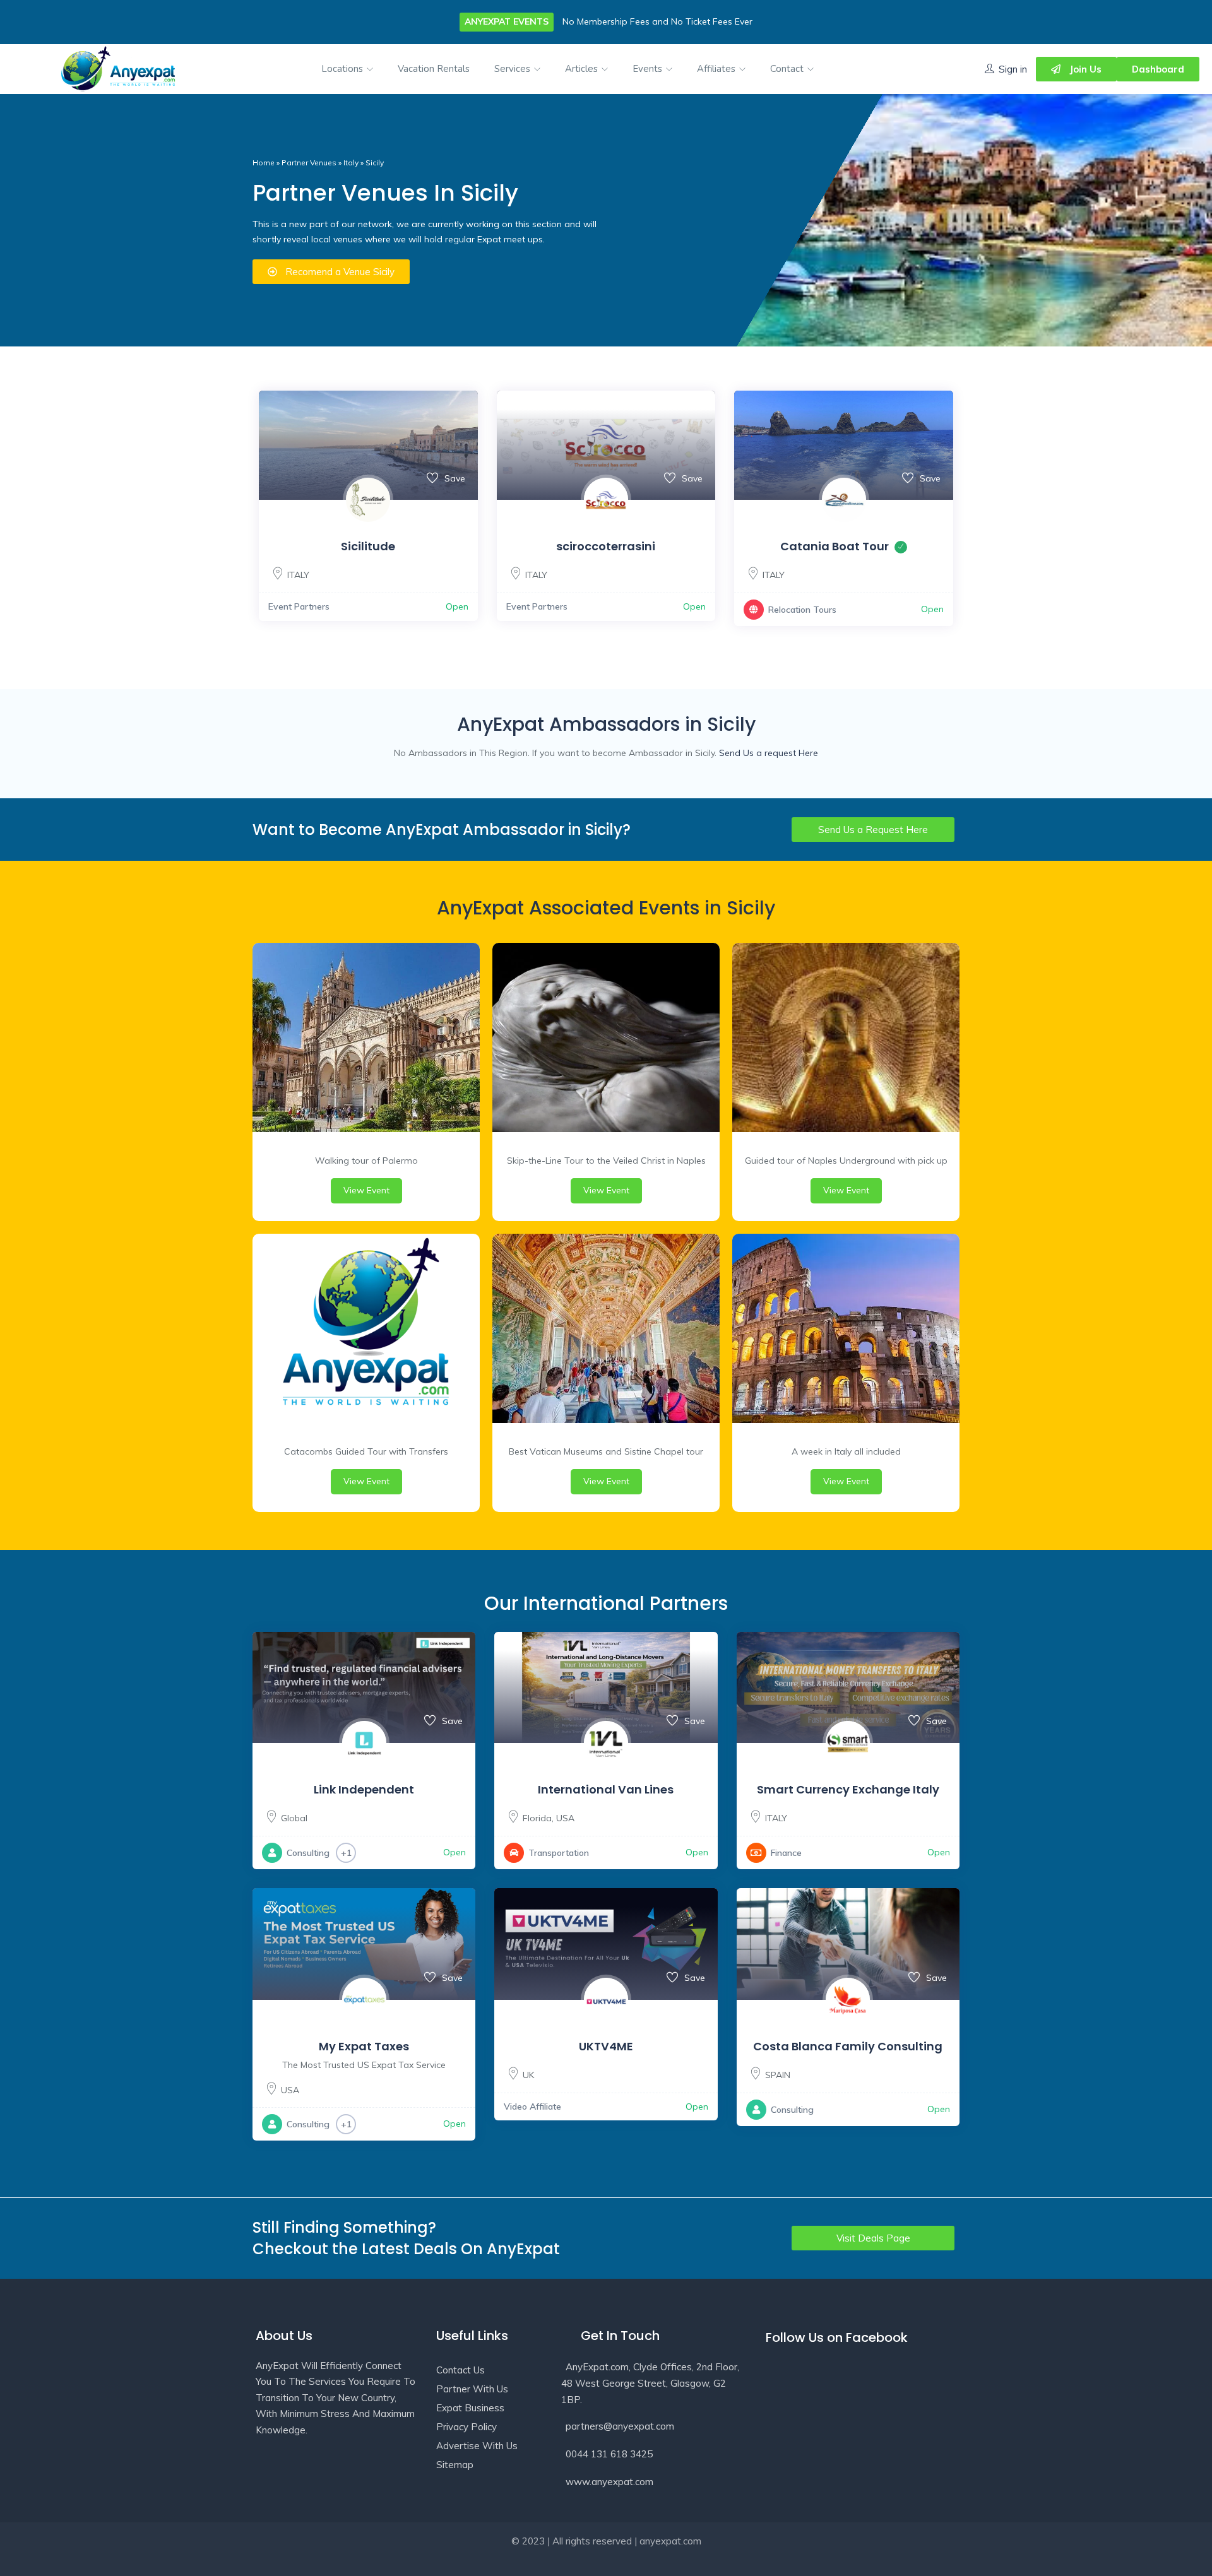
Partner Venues (309, 162)
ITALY (298, 575)
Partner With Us (472, 2389)
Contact (788, 69)
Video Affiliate (532, 2106)
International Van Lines (606, 1789)
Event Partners (299, 606)
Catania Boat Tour (835, 546)
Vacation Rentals (434, 69)
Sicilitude (368, 546)
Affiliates (717, 69)
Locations (343, 69)
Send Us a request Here (769, 753)
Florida (537, 1818)
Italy (351, 162)
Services (514, 69)
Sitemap (455, 2465)
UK (528, 2075)
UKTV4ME (606, 2046)
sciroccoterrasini (606, 546)
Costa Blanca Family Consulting (848, 2046)
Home (264, 162)
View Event (366, 1190)
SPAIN (778, 2075)
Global (294, 1818)
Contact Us (460, 2370)
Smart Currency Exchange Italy (848, 1789)
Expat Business (470, 2408)
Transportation (559, 1853)
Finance (786, 1853)
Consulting (308, 1853)
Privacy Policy (466, 2427)
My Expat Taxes (364, 2046)
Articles (583, 69)
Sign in (1013, 69)
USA (565, 1818)
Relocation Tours (802, 610)
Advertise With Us (477, 2446)
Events (649, 69)
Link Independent (364, 1789)
